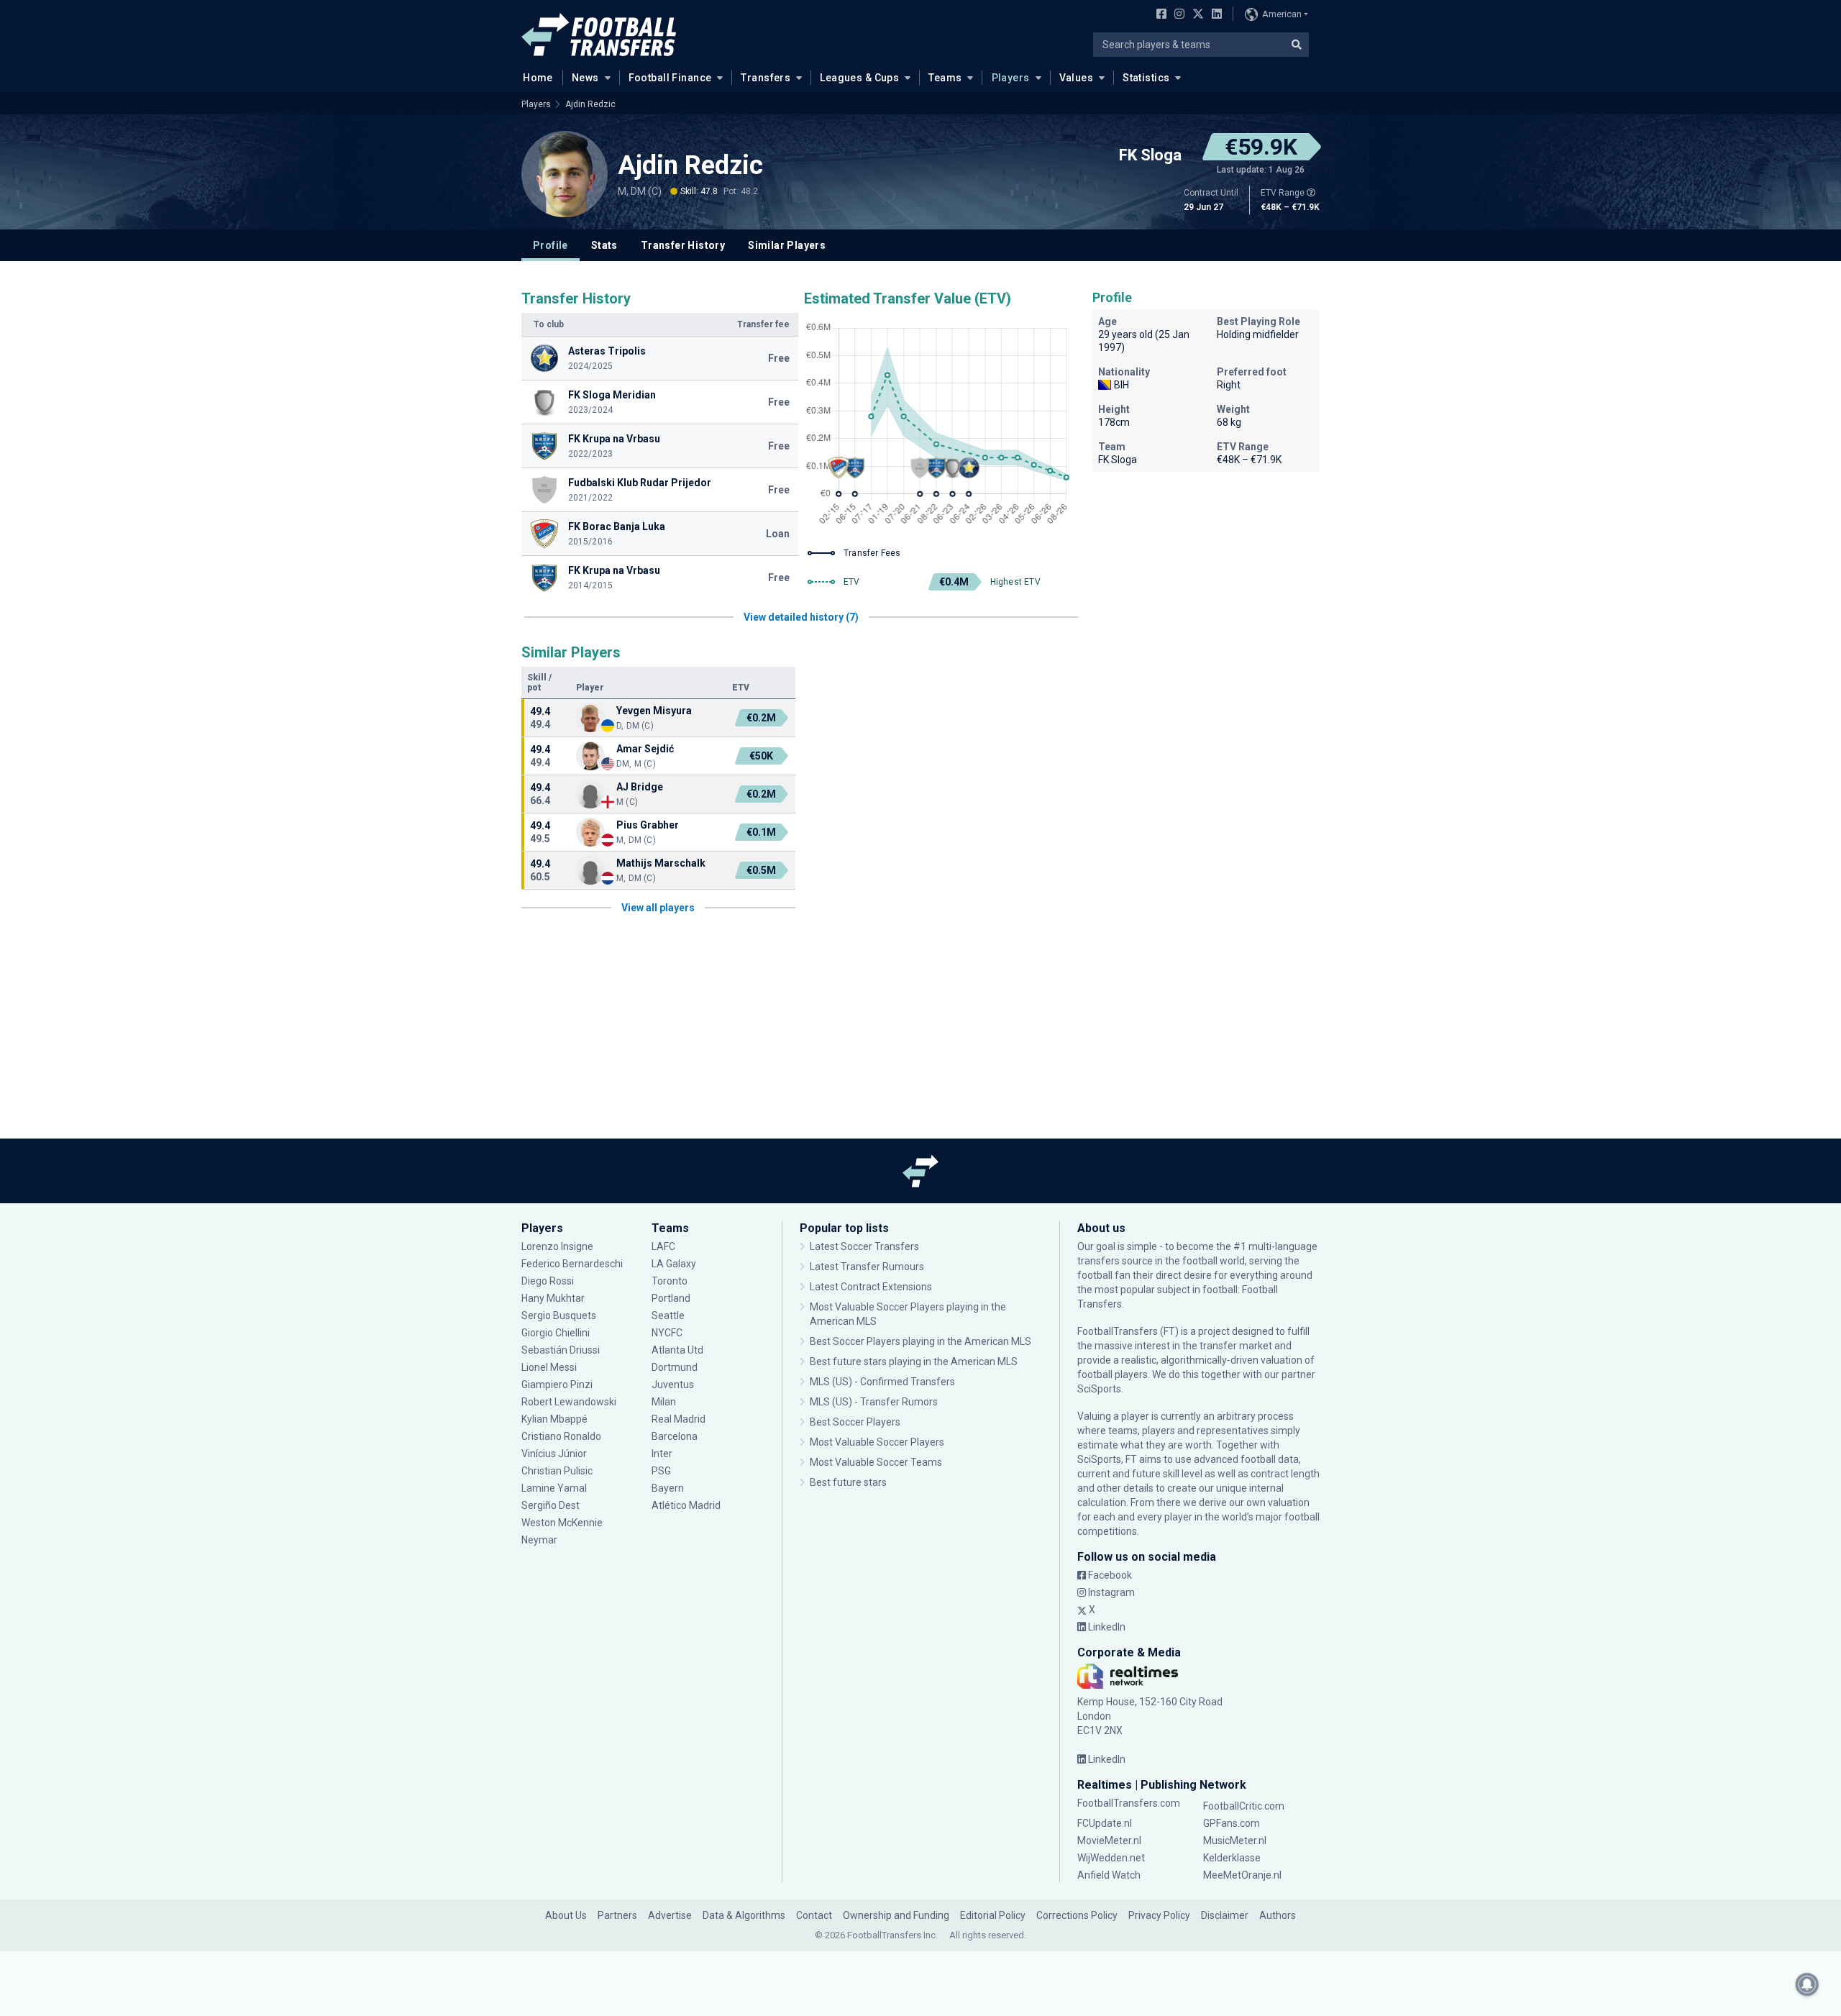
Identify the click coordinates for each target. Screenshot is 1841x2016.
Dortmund (675, 1367)
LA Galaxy (674, 1264)
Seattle (668, 1315)
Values (1077, 78)
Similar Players (787, 245)
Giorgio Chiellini (556, 1333)
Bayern (668, 1488)
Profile (551, 245)
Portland (671, 1298)
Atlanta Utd (677, 1350)
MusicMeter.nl (1235, 1841)
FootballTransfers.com (1129, 1803)
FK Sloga (1150, 155)
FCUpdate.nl (1105, 1823)
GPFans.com (1232, 1823)
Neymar (539, 1540)
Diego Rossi (548, 1281)
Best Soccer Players (855, 1422)
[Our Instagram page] (1177, 15)
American (1282, 14)
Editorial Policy (993, 1915)
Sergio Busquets (559, 1315)
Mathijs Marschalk (661, 863)
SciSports (1099, 1389)
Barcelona (675, 1436)
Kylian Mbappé (556, 1419)
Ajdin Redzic (590, 104)
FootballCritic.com (1244, 1806)
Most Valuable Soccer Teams (876, 1462)
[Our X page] (1196, 15)
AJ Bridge (640, 787)
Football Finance (670, 78)
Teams (945, 78)
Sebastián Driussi (562, 1350)
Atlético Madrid (686, 1505)
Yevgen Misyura (654, 711)
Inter (662, 1454)
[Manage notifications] (1807, 1984)
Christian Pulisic (557, 1471)
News (585, 78)
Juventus (673, 1385)
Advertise (670, 1915)
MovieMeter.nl (1109, 1841)
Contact (814, 1915)
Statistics (1146, 78)
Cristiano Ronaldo (561, 1436)
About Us (566, 1915)
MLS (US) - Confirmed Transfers (882, 1382)
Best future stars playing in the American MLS (914, 1362)
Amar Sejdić (645, 749)
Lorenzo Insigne (557, 1246)
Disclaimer (1225, 1915)
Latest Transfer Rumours (867, 1267)
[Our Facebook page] (1159, 15)
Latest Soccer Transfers (864, 1246)
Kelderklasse (1232, 1858)
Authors (1278, 1915)
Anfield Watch (1109, 1875)
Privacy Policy (1159, 1915)
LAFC (663, 1246)
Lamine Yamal (554, 1488)
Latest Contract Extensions (871, 1287)
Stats (604, 245)
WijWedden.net (1111, 1858)
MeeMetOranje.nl (1242, 1875)
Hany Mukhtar (553, 1298)
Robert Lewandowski (569, 1402)
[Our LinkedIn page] (1214, 15)
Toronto (670, 1281)
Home (538, 78)
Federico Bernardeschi (572, 1264)
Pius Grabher (648, 825)
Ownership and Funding (896, 1915)
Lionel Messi (550, 1367)
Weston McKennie (562, 1523)
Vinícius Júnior (554, 1454)
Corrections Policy (1077, 1915)
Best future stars (848, 1482)
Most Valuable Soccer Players (877, 1442)
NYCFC (667, 1333)
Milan (664, 1402)
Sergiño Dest (551, 1505)
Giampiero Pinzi (557, 1385)
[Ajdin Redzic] (565, 174)
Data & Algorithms (744, 1915)
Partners (617, 1915)
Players (1011, 78)
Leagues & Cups (859, 78)
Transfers (766, 78)
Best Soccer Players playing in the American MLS (920, 1341)
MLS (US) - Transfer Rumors (874, 1402)
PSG (661, 1471)
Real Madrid (679, 1419)
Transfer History (683, 245)
